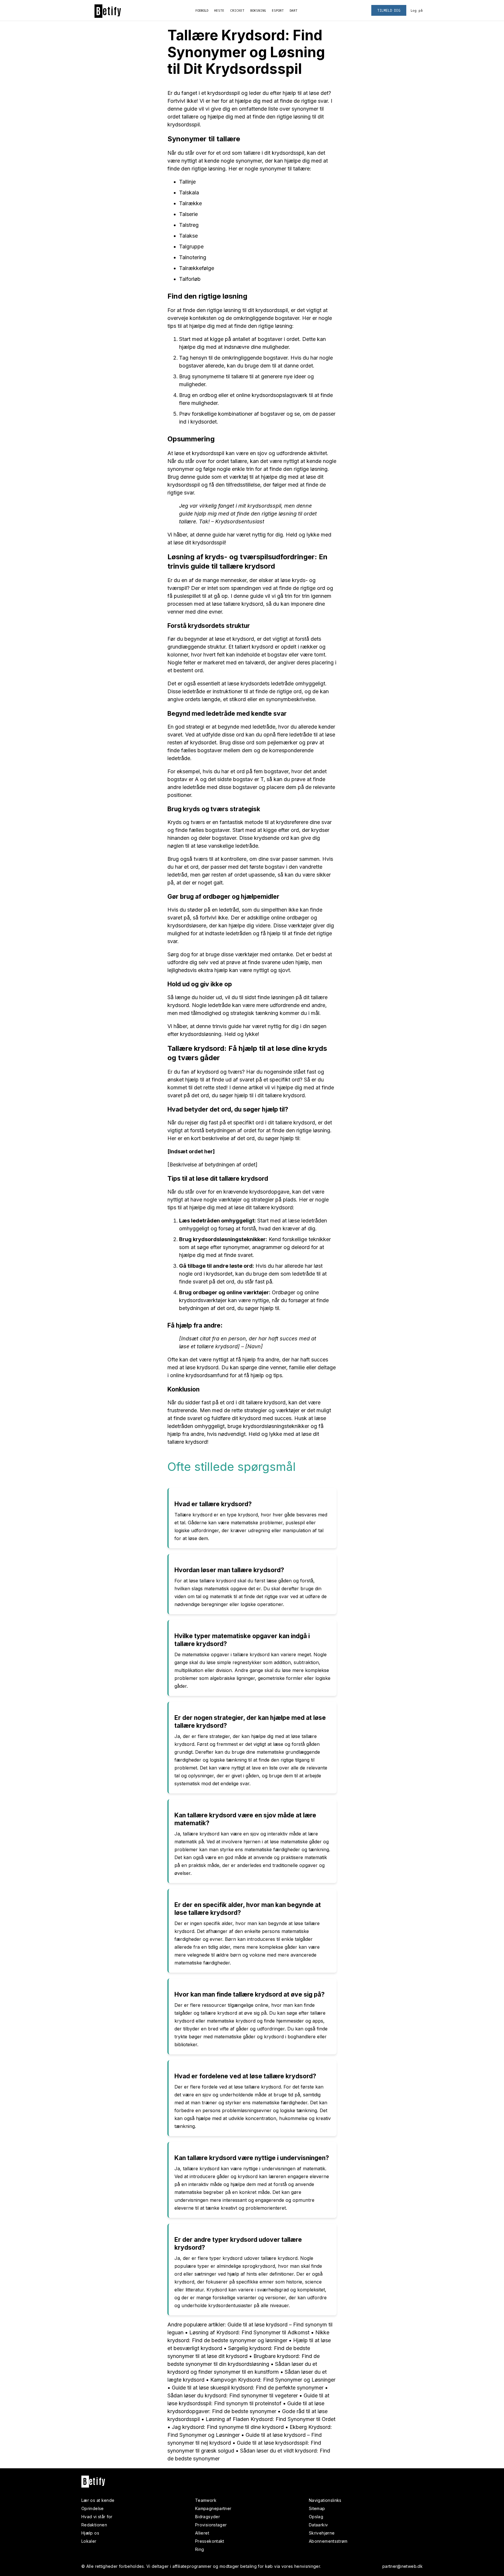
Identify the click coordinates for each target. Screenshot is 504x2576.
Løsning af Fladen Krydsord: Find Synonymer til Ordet (271, 2419)
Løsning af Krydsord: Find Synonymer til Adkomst (249, 2332)
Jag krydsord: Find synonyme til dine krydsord (228, 2427)
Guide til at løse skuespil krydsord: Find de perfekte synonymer (248, 2388)
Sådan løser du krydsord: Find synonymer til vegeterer (233, 2395)
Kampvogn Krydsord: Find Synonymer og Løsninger (273, 2380)
